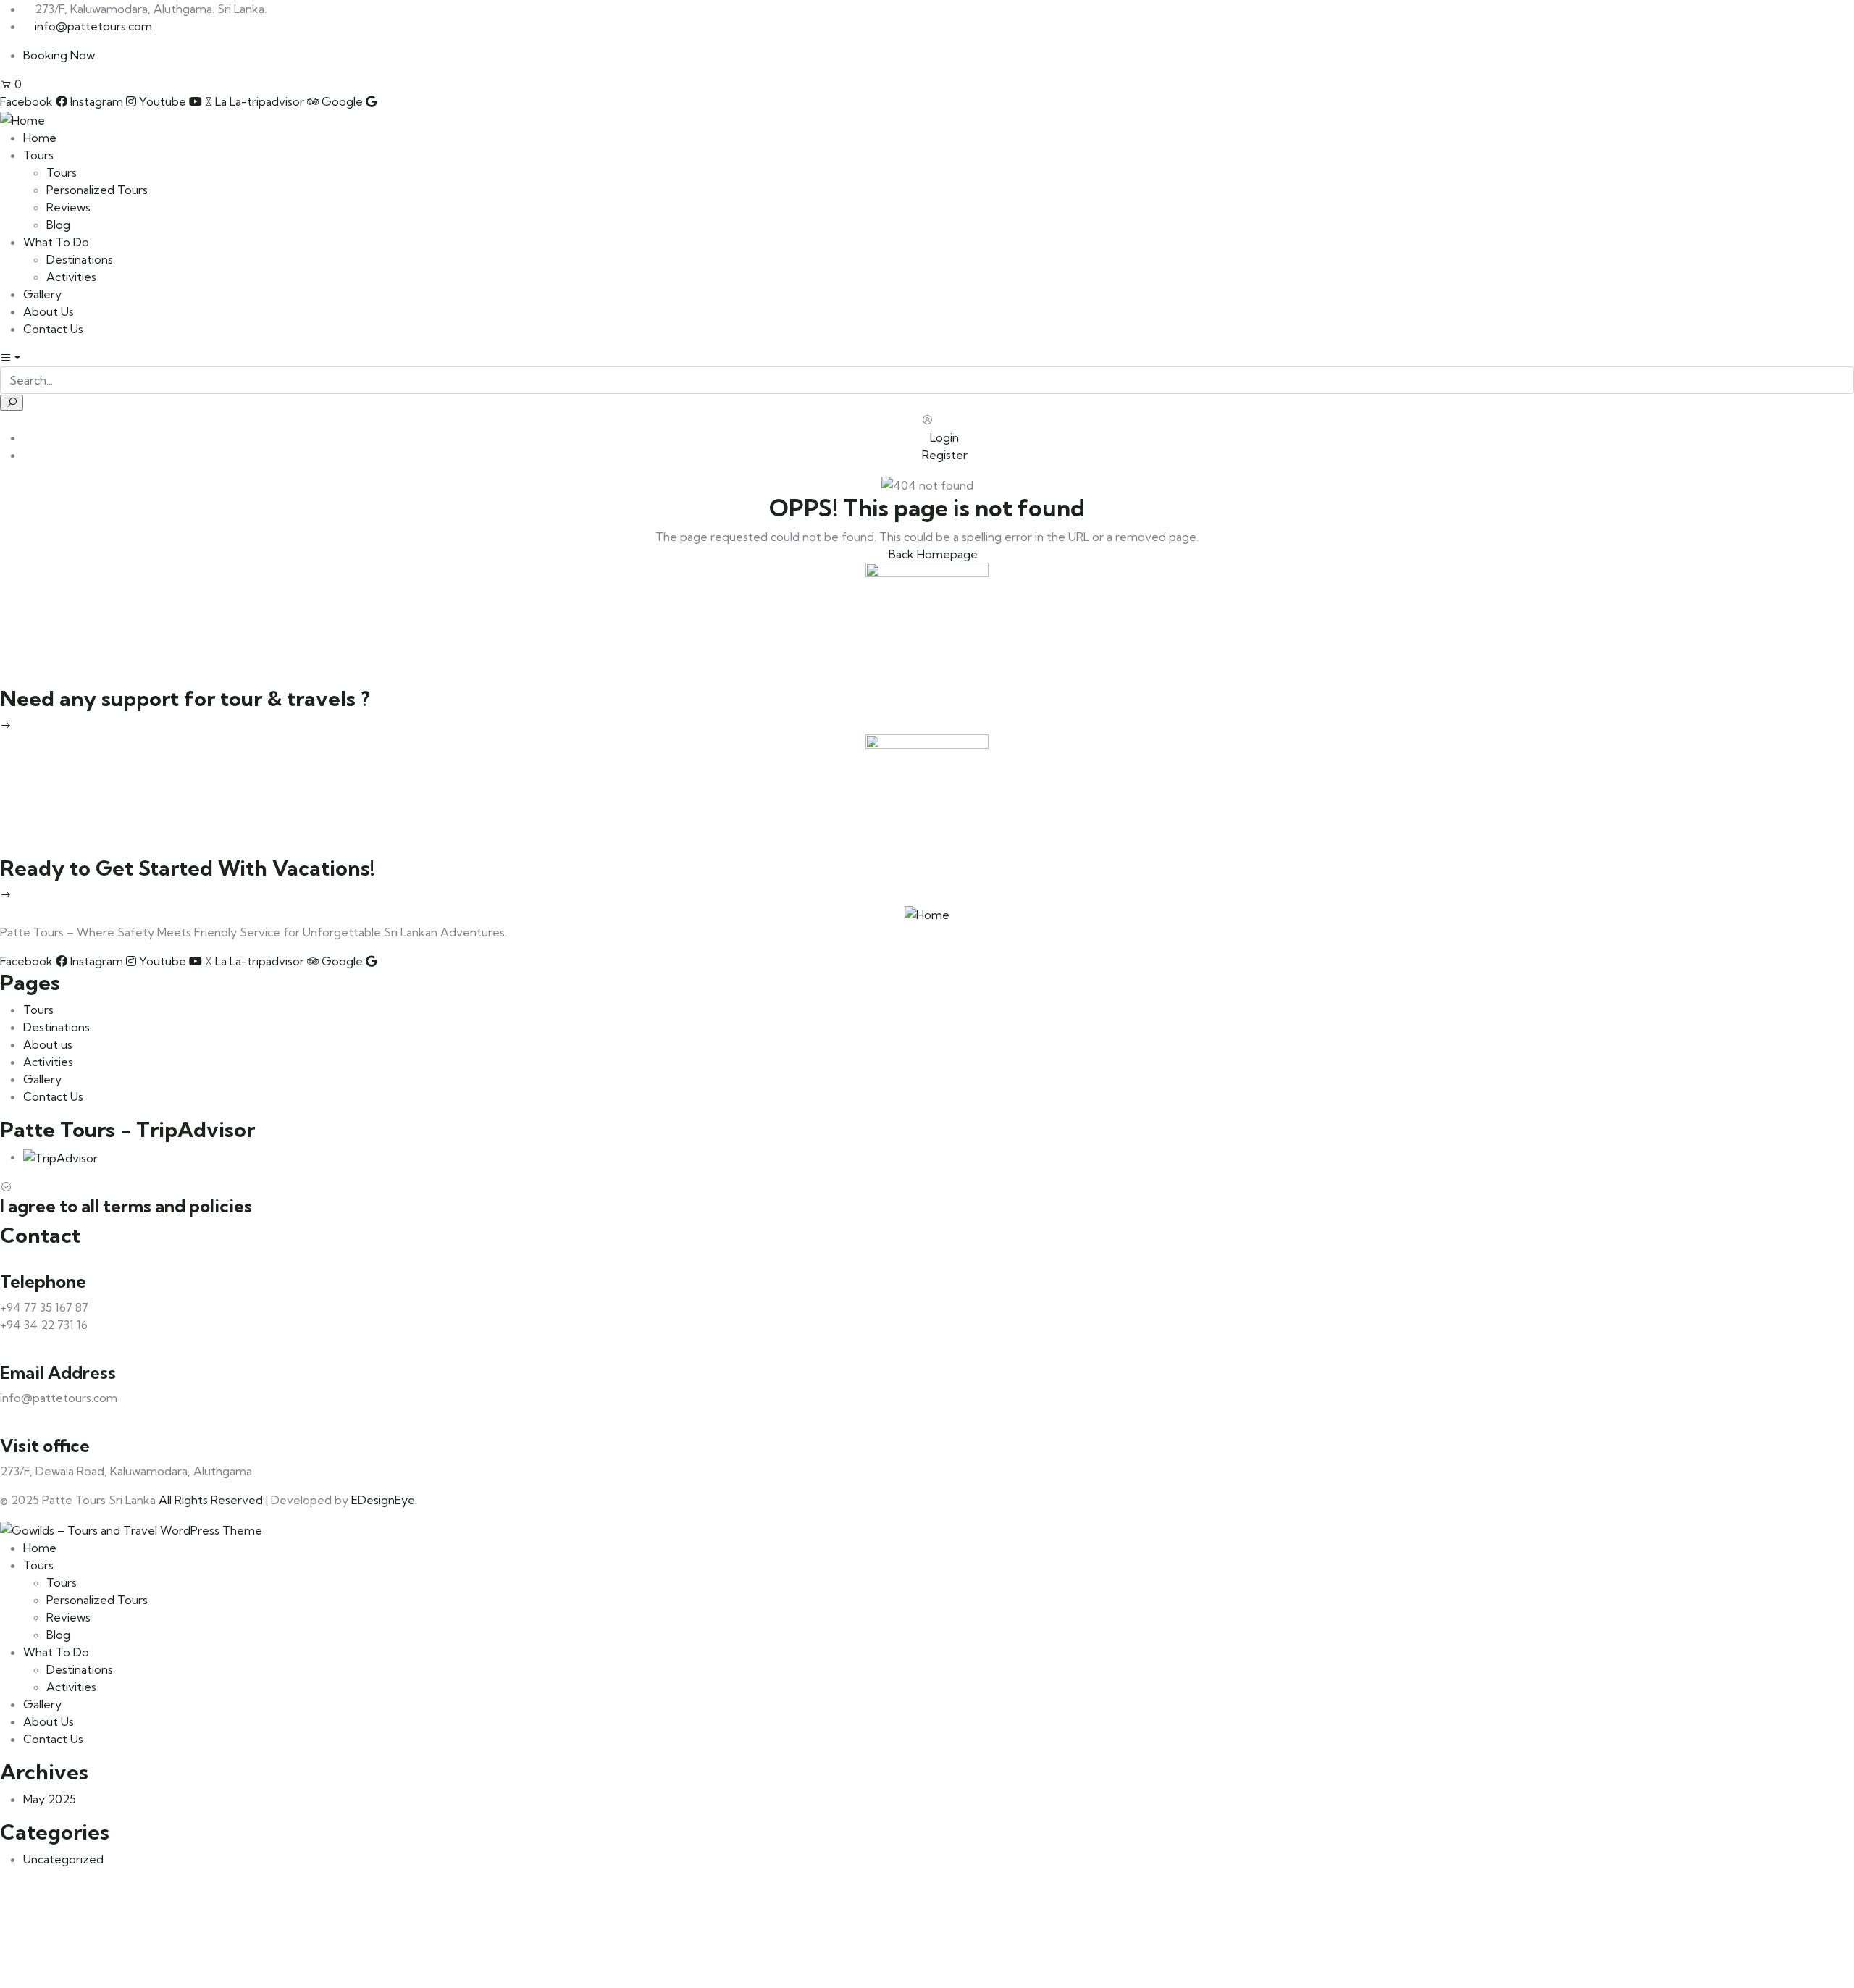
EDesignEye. (384, 1500)
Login (943, 437)
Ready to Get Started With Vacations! (188, 868)
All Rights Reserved (211, 1500)
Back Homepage (932, 554)
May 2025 (50, 1799)
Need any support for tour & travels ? (185, 699)
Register (943, 455)
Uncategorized (63, 1859)
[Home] (22, 119)
